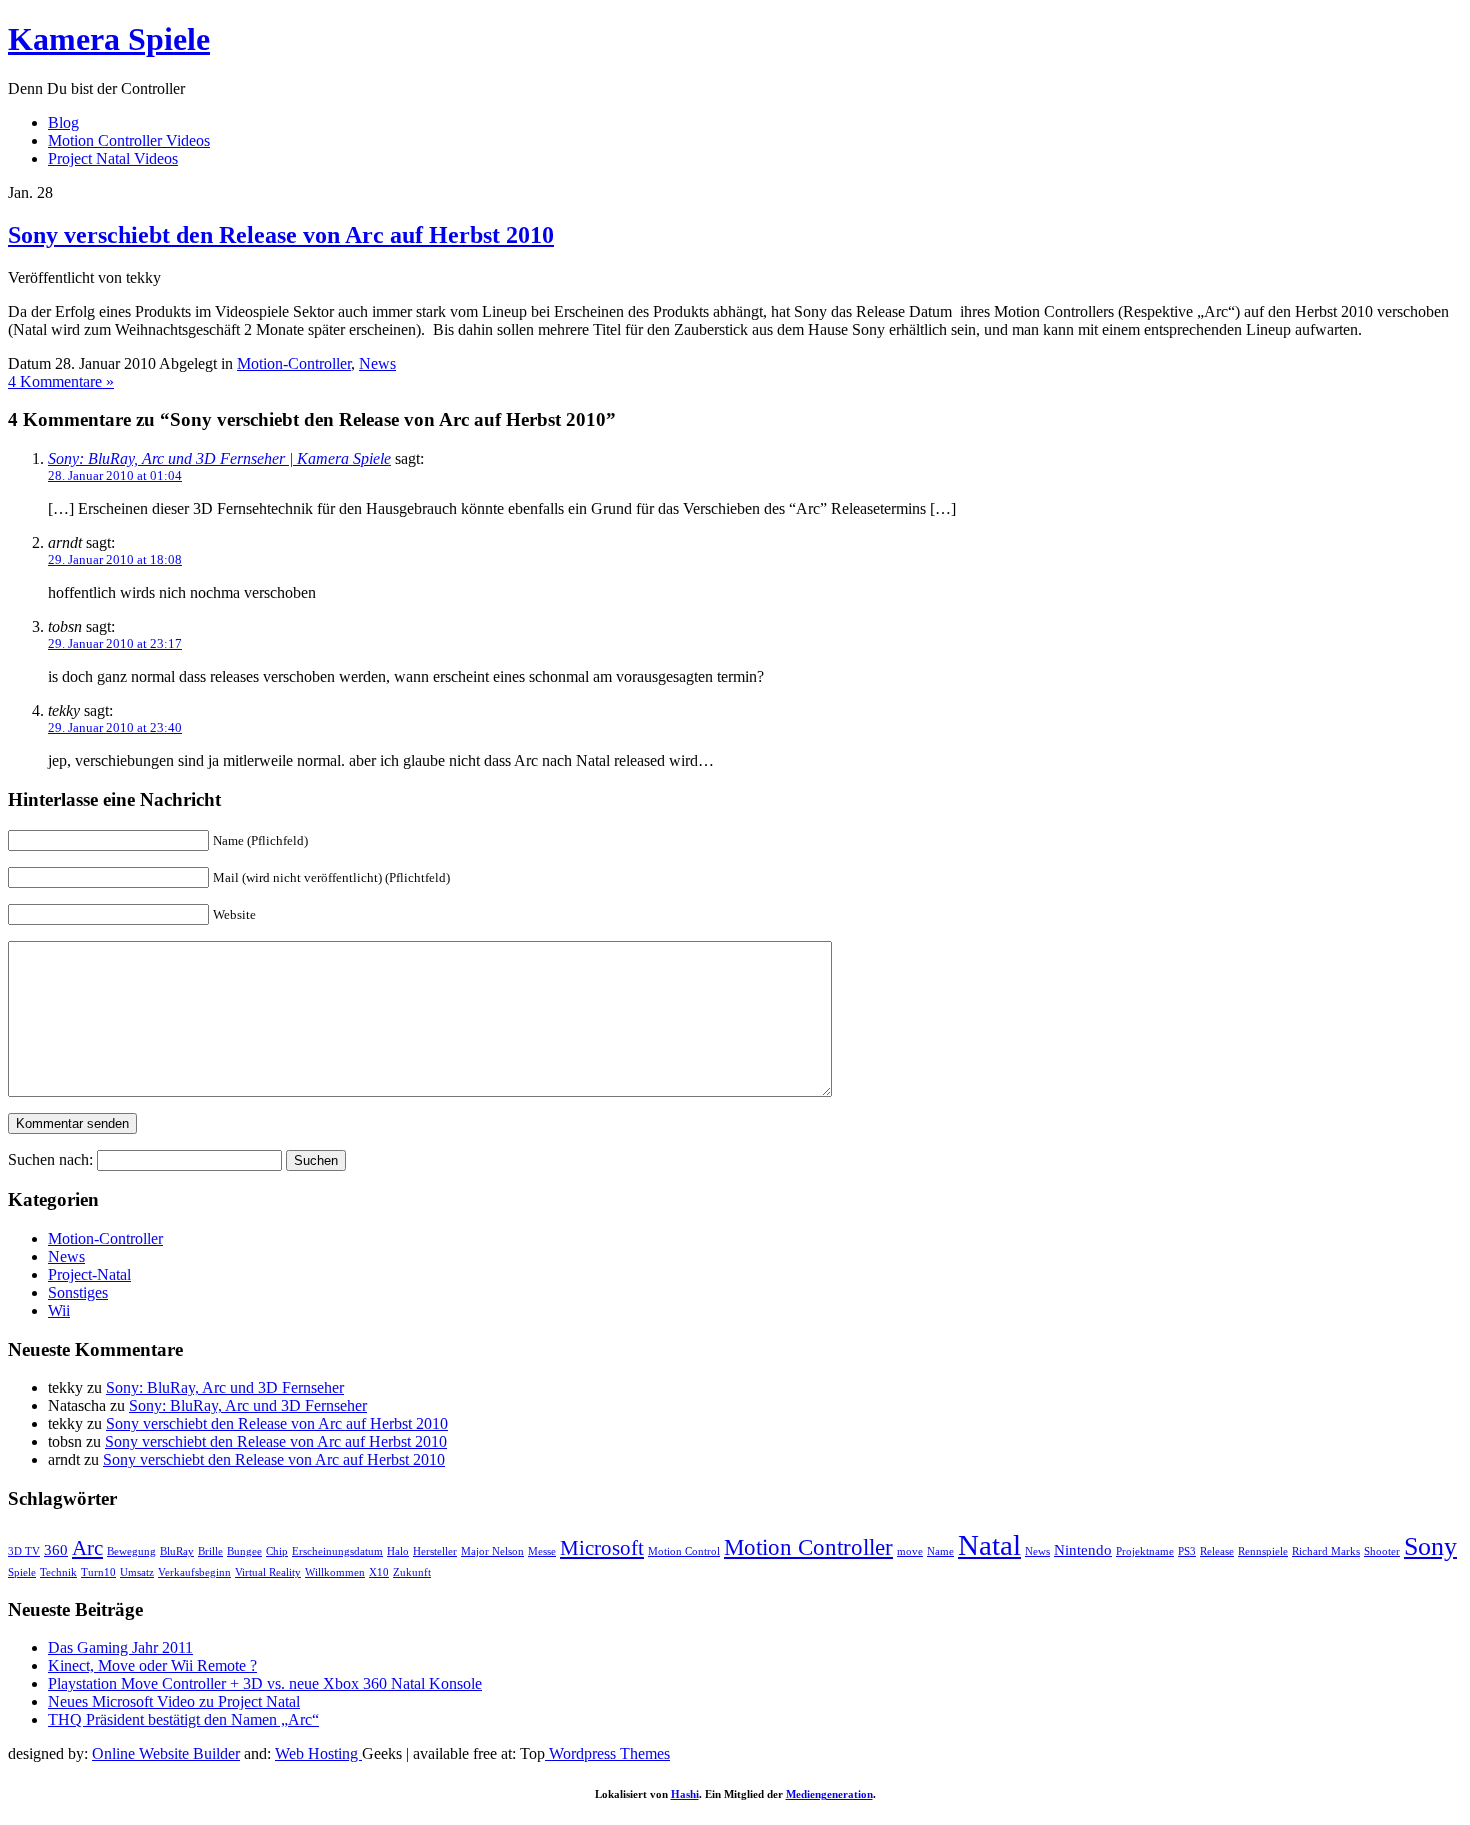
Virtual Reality (268, 1572)
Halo (398, 1551)
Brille (210, 1551)
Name (940, 1551)
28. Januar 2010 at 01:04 (115, 475)
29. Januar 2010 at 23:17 (115, 643)
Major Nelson (492, 1551)
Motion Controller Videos (129, 140)
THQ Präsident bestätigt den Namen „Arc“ (183, 1719)
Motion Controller (808, 1547)
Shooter (1382, 1551)
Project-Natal (89, 1274)
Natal (989, 1545)
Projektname (1145, 1551)
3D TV (24, 1551)
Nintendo (1083, 1550)
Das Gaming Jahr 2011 (120, 1647)
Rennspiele (1263, 1551)
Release (1217, 1551)
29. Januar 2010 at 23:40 (115, 727)
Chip (277, 1551)
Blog (63, 122)
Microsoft (602, 1548)
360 (56, 1550)
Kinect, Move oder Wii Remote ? (152, 1665)
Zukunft (412, 1572)
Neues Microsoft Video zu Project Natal (174, 1701)
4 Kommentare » (61, 381)
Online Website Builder (166, 1753)
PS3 (1187, 1551)
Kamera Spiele (109, 39)
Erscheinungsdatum (337, 1551)
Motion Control (684, 1551)
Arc (87, 1548)
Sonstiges (78, 1292)
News (377, 363)
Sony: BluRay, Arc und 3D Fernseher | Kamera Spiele (219, 458)
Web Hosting (318, 1753)
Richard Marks (1326, 1551)
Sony (1430, 1546)
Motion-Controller (294, 363)
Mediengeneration (829, 1794)
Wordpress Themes (607, 1753)
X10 (379, 1572)
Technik (58, 1572)
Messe (542, 1551)
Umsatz (137, 1572)
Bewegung (131, 1551)
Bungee (244, 1551)
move (910, 1551)
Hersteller (435, 1551)
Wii (59, 1310)
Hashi (685, 1794)
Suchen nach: (50, 1159)
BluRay (177, 1551)
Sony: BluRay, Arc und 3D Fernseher (225, 1387)
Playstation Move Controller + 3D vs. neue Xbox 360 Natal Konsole (265, 1683)
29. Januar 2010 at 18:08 (115, 559)
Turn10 (98, 1572)
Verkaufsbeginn (194, 1572)
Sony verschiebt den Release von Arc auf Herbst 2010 (281, 235)
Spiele (22, 1572)
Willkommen (335, 1572)
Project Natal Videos (113, 158)
